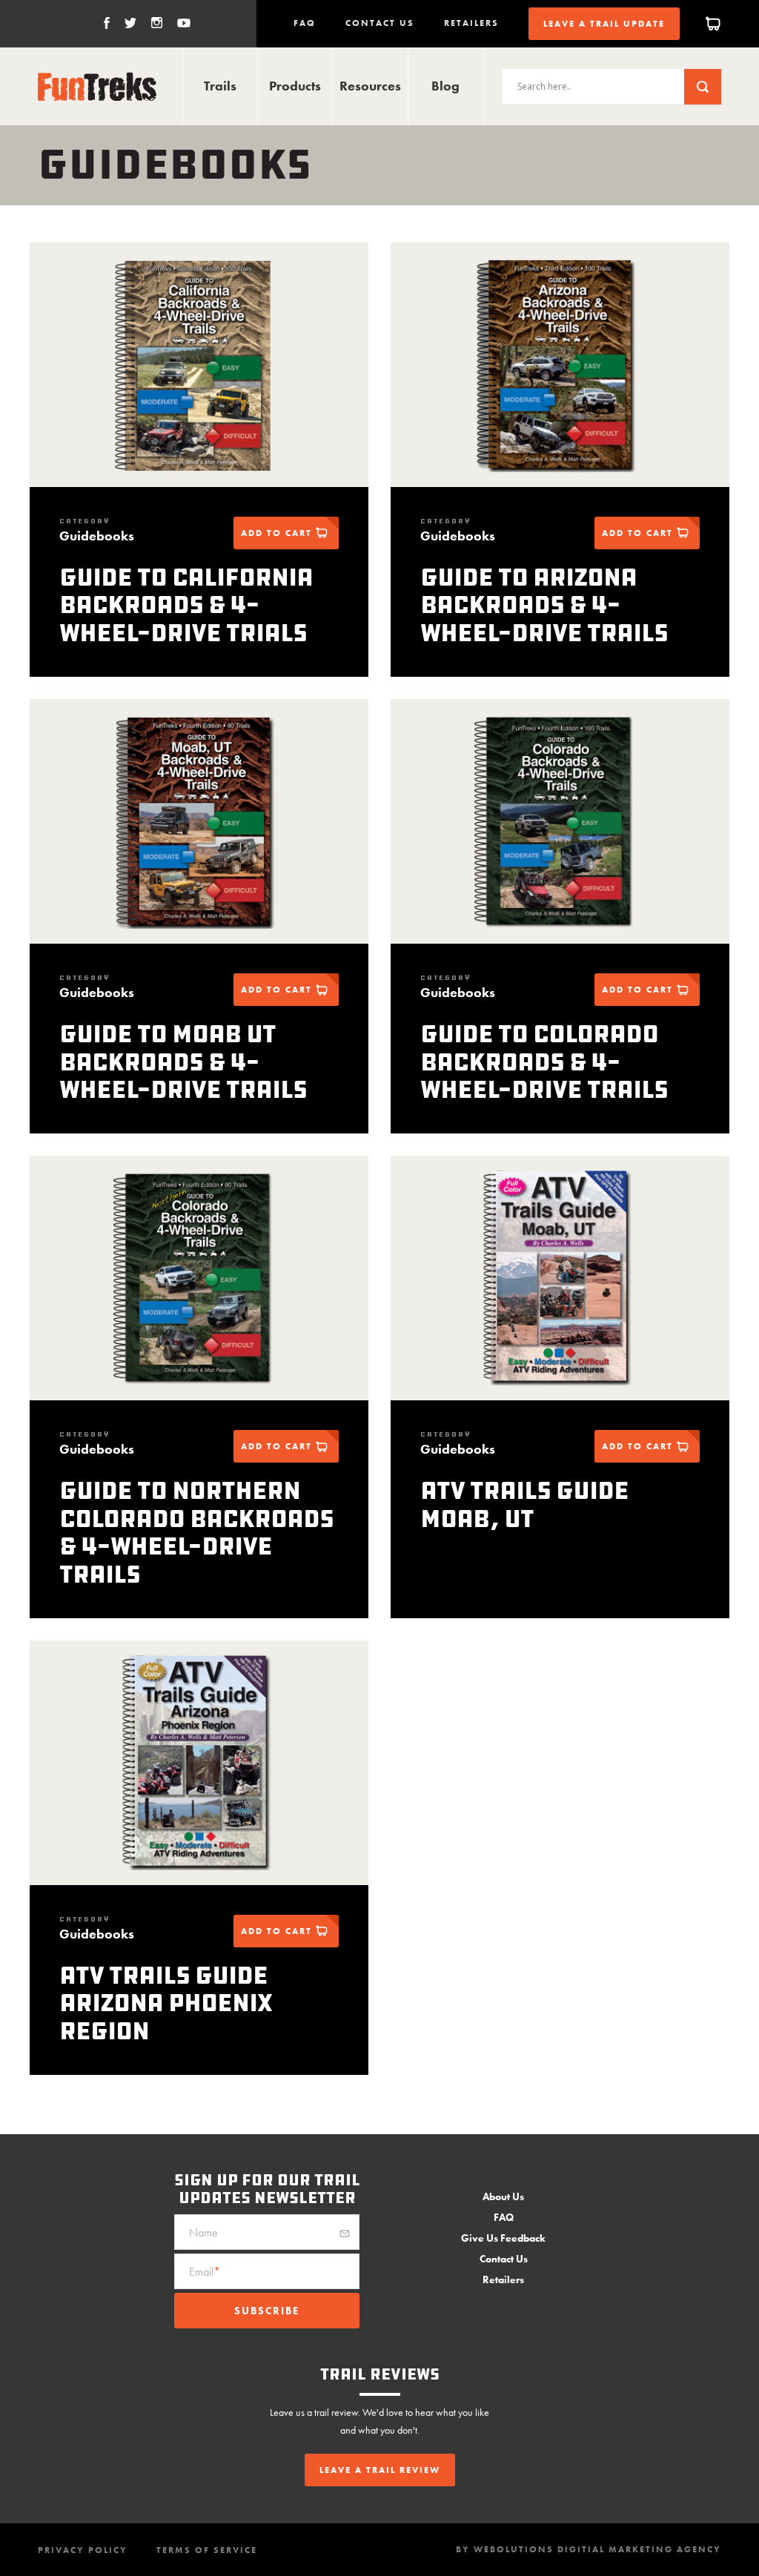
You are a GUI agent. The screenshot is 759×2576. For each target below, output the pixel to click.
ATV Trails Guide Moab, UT (524, 1504)
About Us (503, 2196)
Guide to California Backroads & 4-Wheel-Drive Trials (186, 605)
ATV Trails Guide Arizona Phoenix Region (166, 2003)
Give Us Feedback (503, 2238)
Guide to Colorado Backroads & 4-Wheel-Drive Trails (544, 1062)
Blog (445, 86)
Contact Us (380, 23)
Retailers (471, 23)
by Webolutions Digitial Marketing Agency (589, 2549)
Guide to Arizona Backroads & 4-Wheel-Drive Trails (544, 605)
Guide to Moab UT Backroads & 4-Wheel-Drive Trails (183, 1062)
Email (205, 2272)
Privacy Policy (83, 2550)
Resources (370, 86)
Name (203, 2233)
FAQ (305, 23)
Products (295, 86)
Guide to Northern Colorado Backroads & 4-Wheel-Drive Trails (196, 1532)
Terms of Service (207, 2550)
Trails (220, 86)
